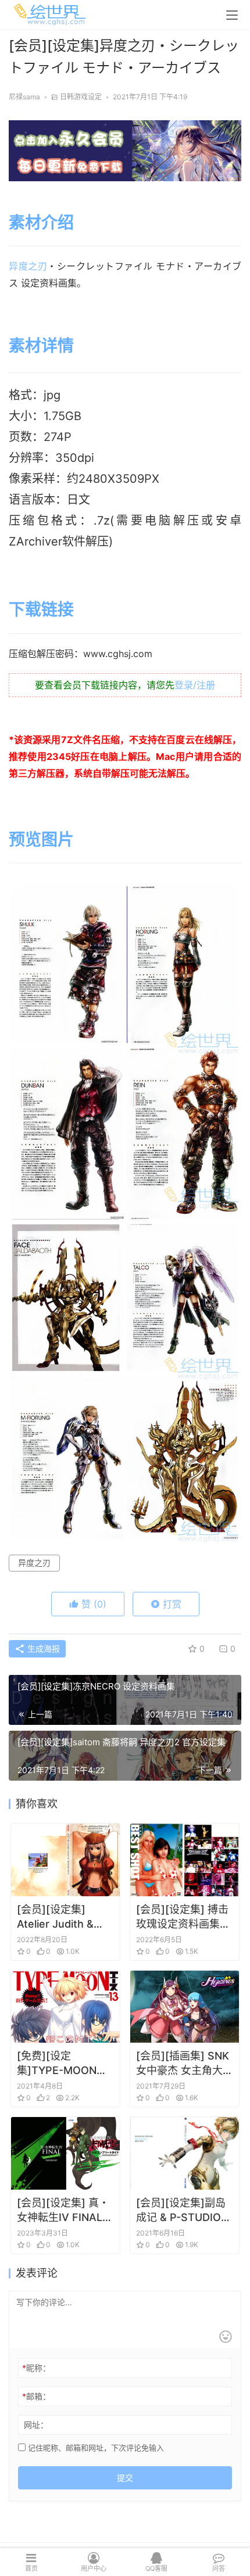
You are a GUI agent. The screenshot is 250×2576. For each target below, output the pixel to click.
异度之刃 (28, 266)
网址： (36, 2425)
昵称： (36, 2368)
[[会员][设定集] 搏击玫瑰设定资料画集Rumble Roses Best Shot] (185, 1860)
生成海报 (42, 1648)
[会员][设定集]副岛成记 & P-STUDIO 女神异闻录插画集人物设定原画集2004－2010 (183, 2211)
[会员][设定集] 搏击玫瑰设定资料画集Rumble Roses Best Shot (182, 1917)
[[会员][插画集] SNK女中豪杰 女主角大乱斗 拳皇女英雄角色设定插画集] (185, 2007)
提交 (125, 2478)
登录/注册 (195, 685)
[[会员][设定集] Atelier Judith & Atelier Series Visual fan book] (65, 1860)
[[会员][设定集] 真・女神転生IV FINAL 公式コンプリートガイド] (65, 2153)
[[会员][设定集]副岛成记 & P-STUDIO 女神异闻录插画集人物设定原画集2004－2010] (185, 2153)
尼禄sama (24, 97)
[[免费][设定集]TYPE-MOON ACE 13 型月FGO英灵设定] (65, 2007)
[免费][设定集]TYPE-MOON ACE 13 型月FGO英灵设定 (63, 2064)
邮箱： (36, 2396)
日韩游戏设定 (81, 97)
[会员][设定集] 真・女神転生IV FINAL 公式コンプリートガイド (64, 2211)
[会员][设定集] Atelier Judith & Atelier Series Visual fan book (56, 1917)
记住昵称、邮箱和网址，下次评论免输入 (95, 2448)
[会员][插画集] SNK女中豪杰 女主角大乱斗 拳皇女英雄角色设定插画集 (185, 2064)
